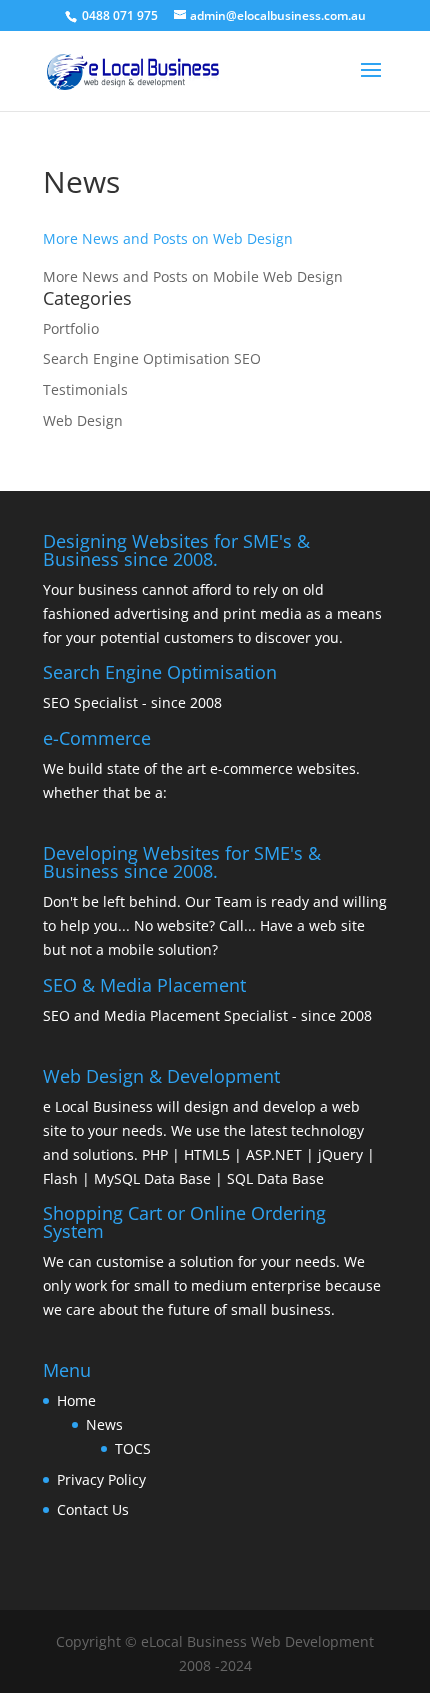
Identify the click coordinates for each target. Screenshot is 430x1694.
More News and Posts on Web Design (168, 238)
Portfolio (71, 328)
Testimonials (85, 389)
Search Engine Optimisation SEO (152, 358)
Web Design (83, 420)
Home (76, 1400)
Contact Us (93, 1509)
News (104, 1424)
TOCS (133, 1448)
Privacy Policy (101, 1479)
